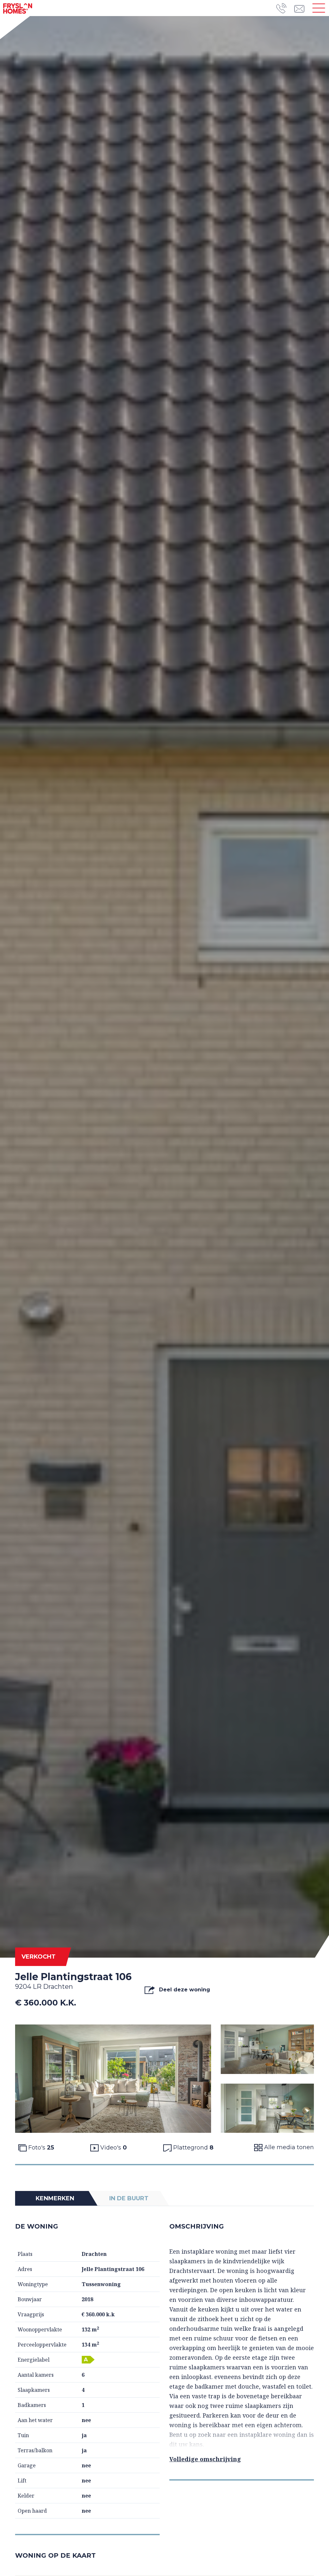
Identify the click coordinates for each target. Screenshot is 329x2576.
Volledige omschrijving (205, 2459)
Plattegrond (192, 2148)
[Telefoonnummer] (285, 8)
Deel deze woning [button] (184, 1990)
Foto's (40, 2148)
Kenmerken (55, 2198)
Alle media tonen (288, 2147)
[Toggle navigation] (319, 8)
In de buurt (129, 2198)
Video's (113, 2148)
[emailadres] (301, 8)
